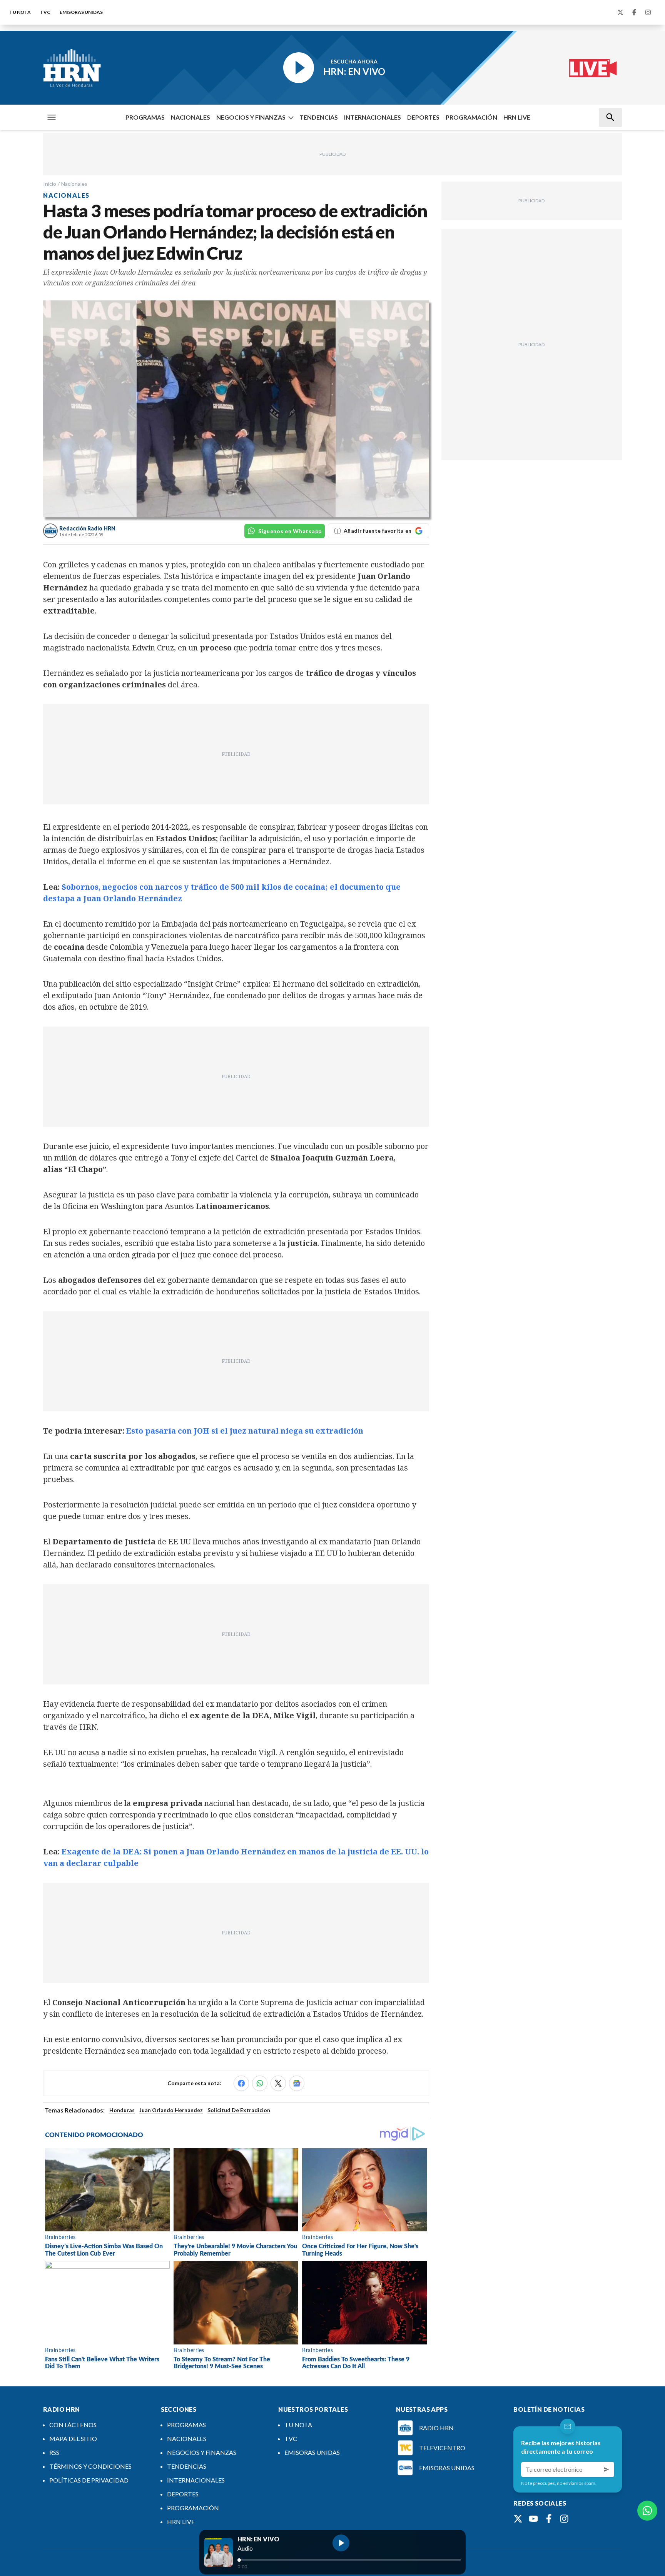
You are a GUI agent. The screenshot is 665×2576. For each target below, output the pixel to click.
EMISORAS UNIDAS (81, 12)
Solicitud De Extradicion (239, 2110)
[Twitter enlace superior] (620, 12)
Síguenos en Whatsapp (290, 531)
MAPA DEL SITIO (73, 2438)
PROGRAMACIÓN (471, 117)
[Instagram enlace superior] (648, 12)
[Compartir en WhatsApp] (260, 2083)
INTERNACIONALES (373, 117)
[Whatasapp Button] (647, 2511)
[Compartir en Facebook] (241, 2083)
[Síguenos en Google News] (297, 2083)
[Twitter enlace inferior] (518, 2519)
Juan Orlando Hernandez (171, 2110)
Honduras (122, 2110)
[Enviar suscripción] (607, 2469)
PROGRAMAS (145, 117)
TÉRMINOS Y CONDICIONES (90, 2466)
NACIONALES (190, 117)
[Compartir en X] (278, 2083)
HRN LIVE (517, 117)
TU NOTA (20, 12)
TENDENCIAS (319, 117)
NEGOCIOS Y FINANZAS (251, 117)
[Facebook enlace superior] (634, 12)
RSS (54, 2452)
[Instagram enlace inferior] (564, 2519)
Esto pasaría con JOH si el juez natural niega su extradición (245, 1431)
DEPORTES (423, 117)
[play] (341, 2543)
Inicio (50, 184)
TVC (45, 12)
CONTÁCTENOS (73, 2425)
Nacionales (74, 184)
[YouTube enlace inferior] (533, 2519)
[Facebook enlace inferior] (549, 2519)
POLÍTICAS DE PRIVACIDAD (89, 2480)
